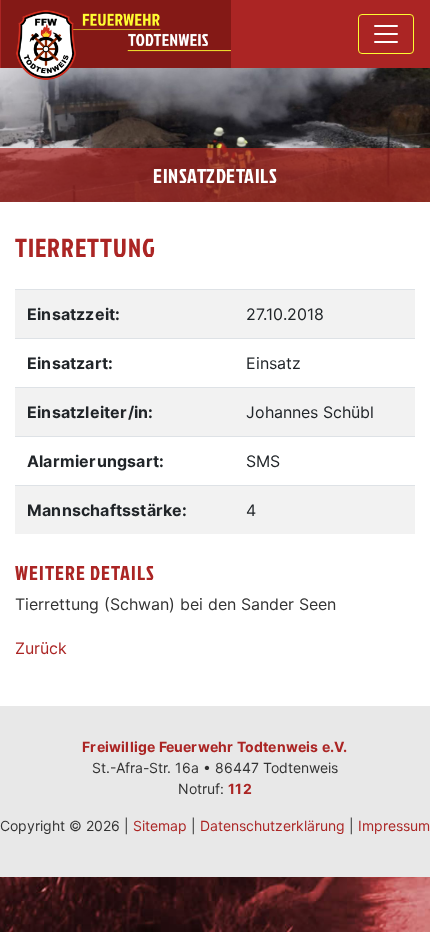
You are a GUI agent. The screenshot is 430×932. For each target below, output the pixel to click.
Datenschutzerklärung (272, 825)
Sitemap (160, 825)
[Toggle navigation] (386, 34)
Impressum (394, 825)
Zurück (41, 648)
